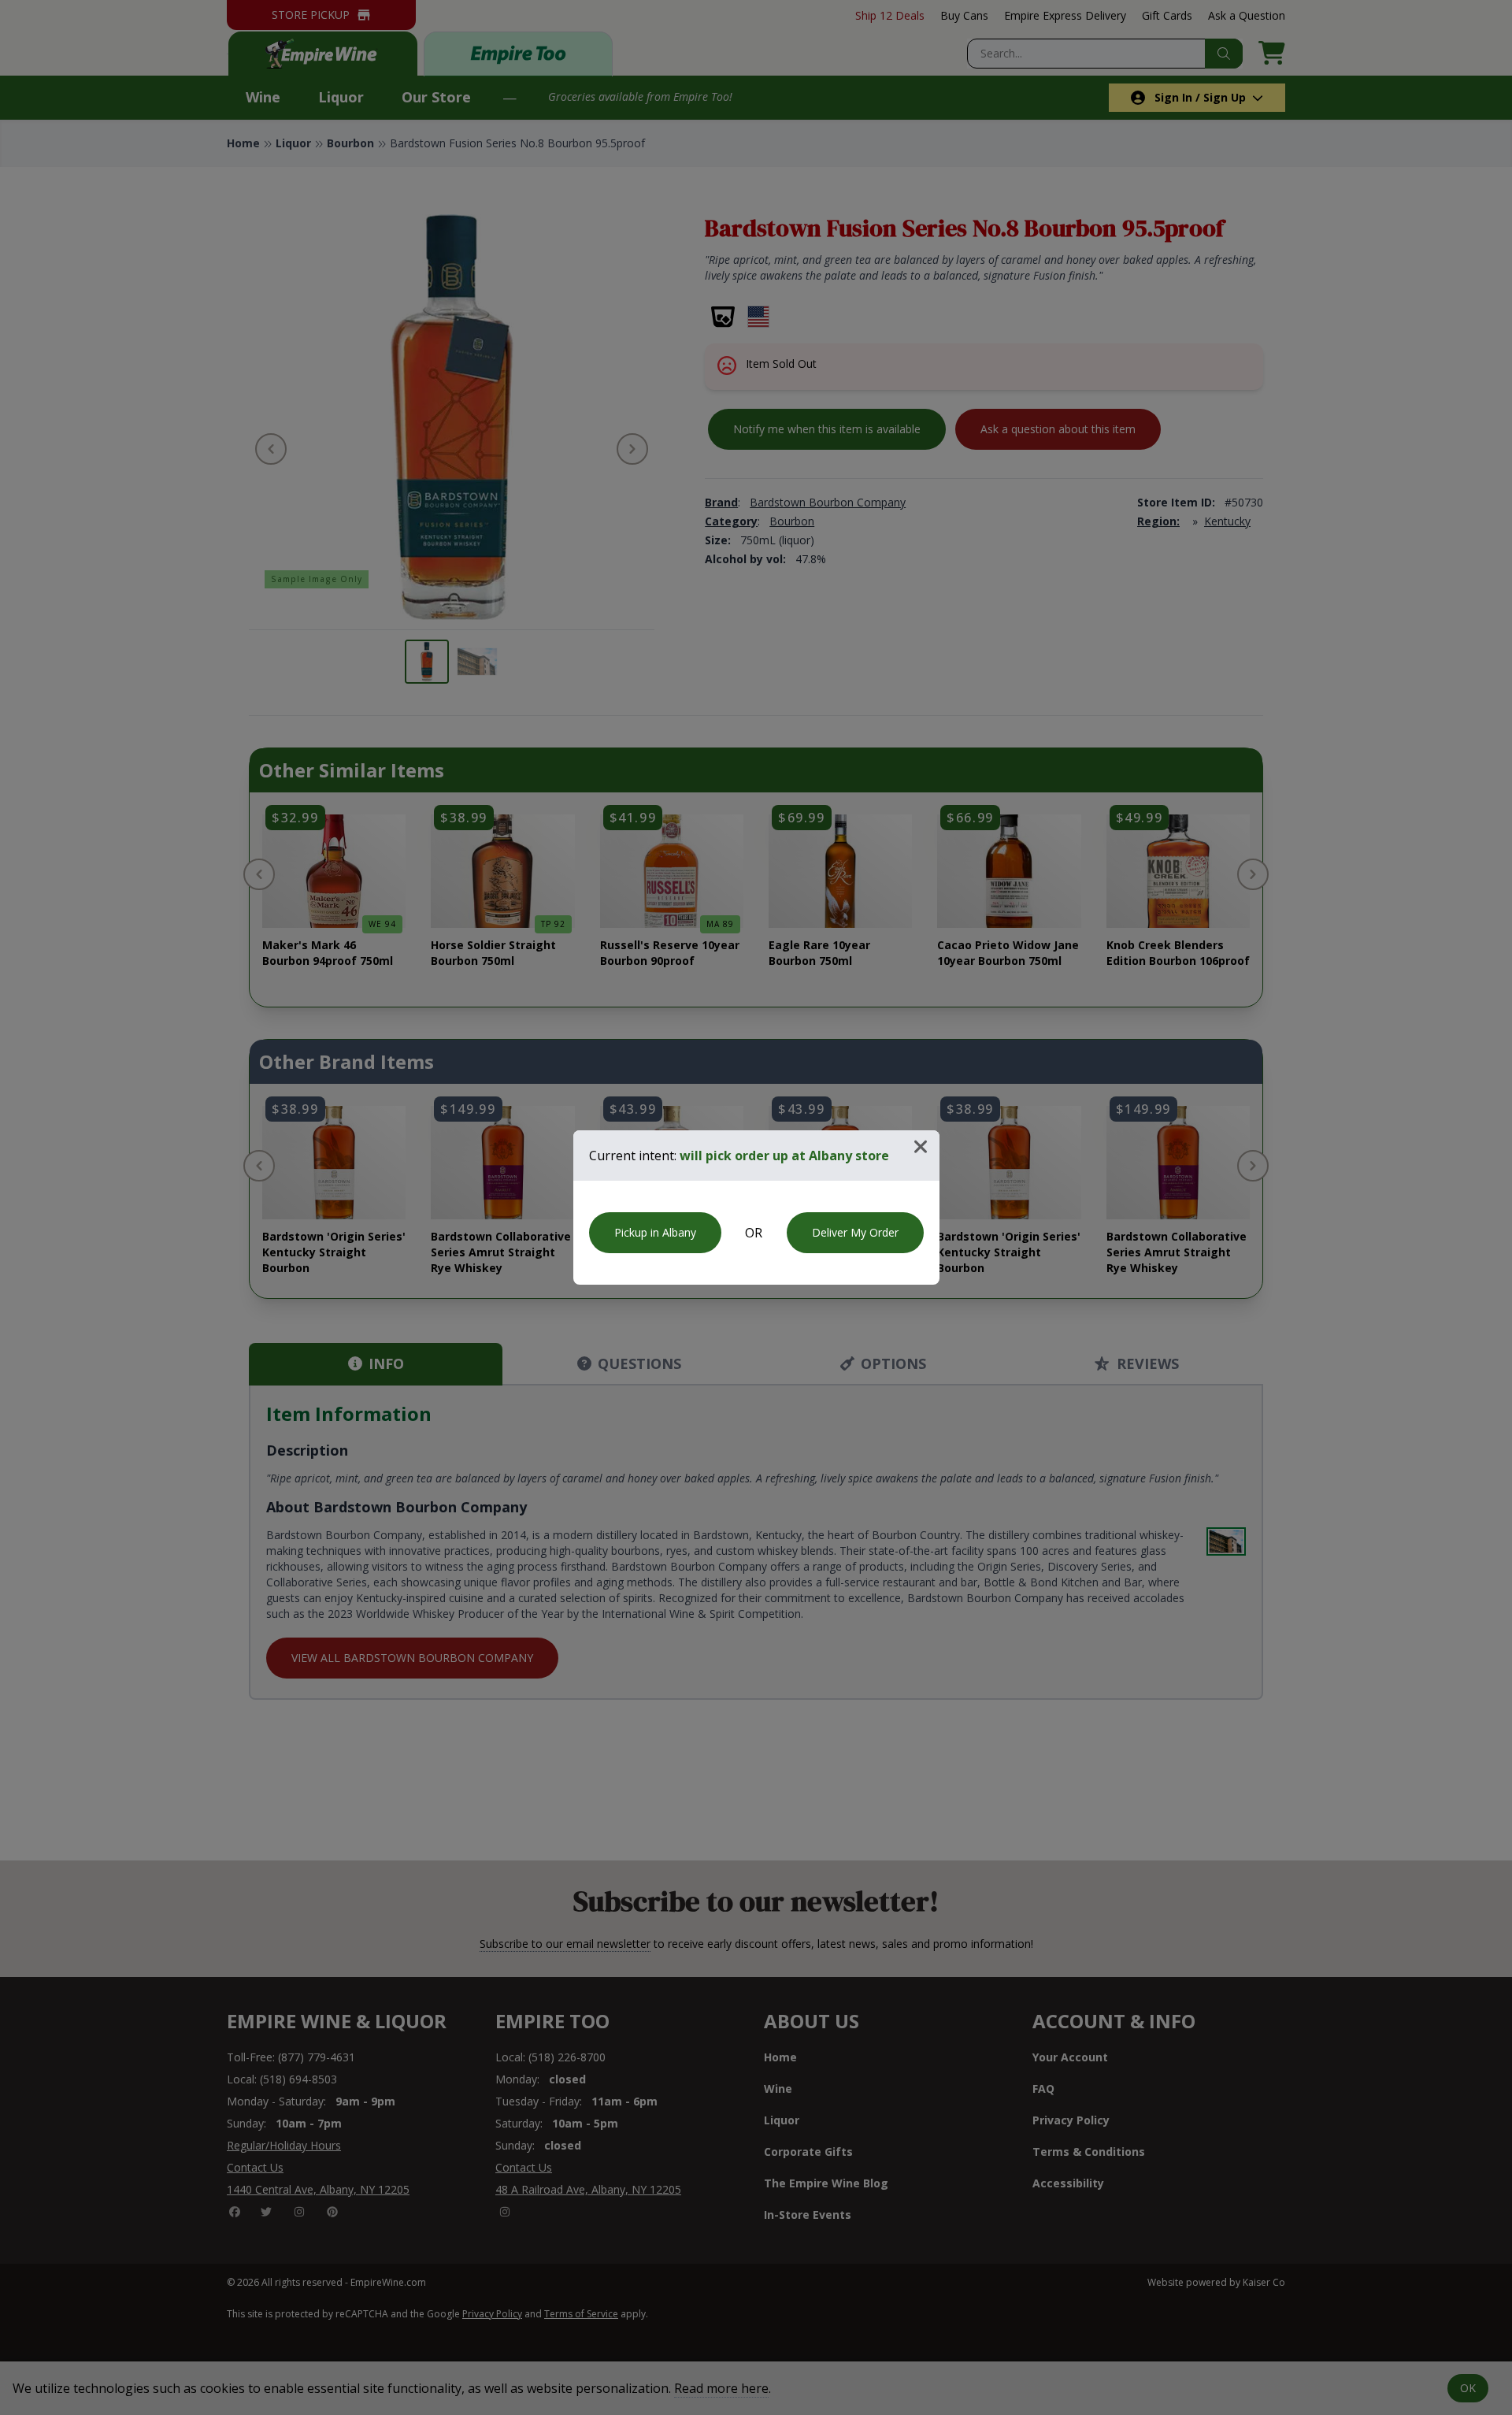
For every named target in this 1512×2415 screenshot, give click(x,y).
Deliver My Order (855, 1232)
